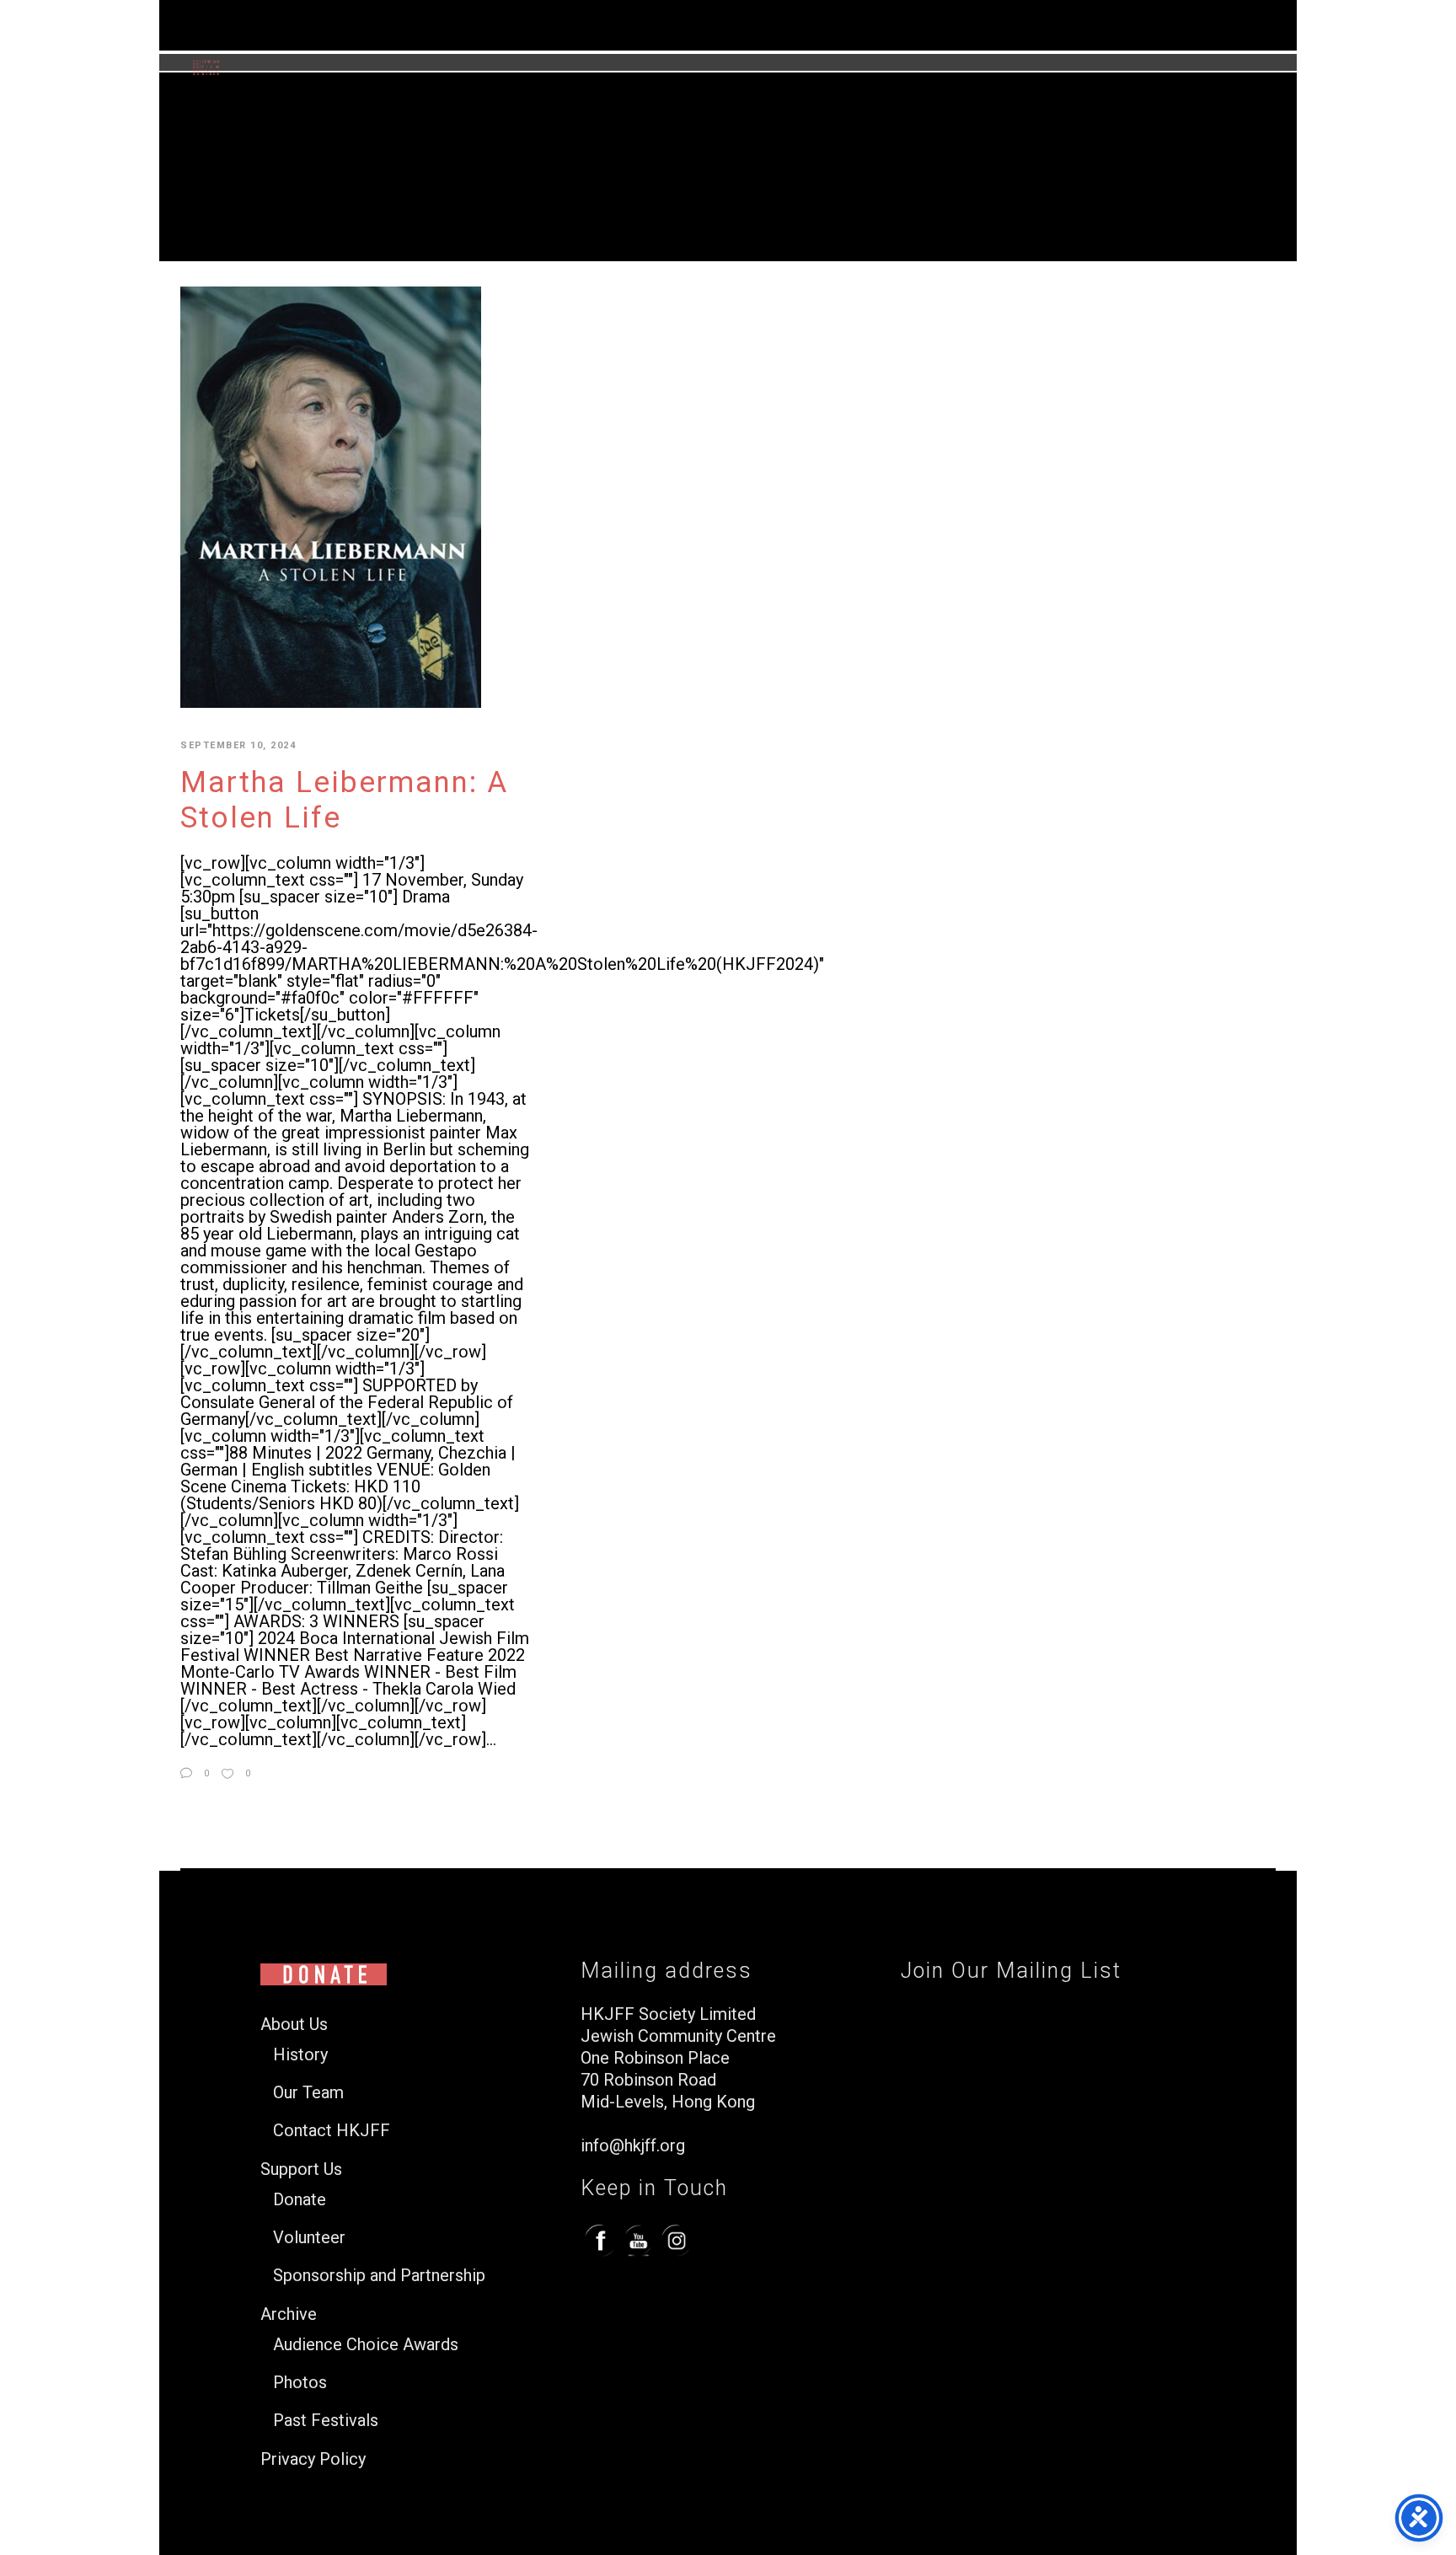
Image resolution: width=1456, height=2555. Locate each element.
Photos (300, 2383)
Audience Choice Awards (366, 2345)
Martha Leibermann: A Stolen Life (344, 800)
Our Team (308, 2093)
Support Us (301, 2169)
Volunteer (309, 2238)
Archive (289, 2314)
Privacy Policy (313, 2459)
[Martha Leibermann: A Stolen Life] (331, 496)
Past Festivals (326, 2421)
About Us (294, 2025)
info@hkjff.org (633, 2145)
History (300, 2055)
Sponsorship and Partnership (379, 2276)
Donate (300, 2200)
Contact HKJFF (332, 2131)
